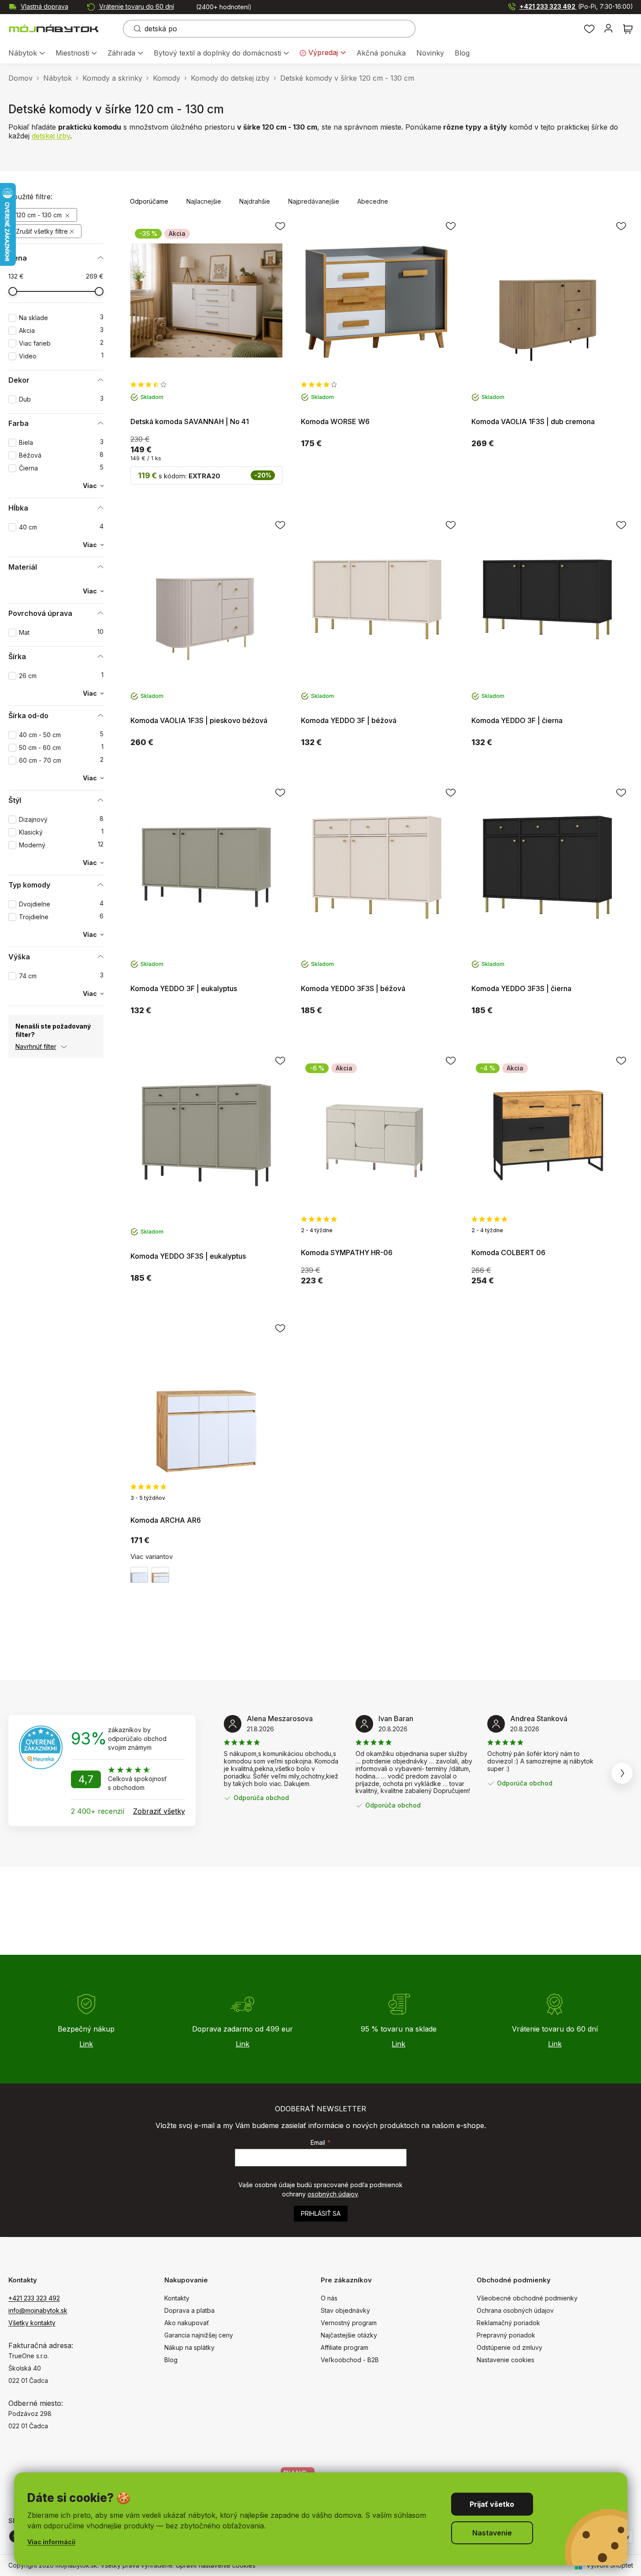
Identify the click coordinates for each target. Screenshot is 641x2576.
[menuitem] (27, 54)
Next (622, 1773)
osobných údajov (333, 2194)
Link (86, 2044)
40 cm (61, 527)
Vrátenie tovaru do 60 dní (137, 6)
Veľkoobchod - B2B (350, 2360)
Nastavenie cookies (506, 2360)
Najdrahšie (255, 201)
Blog (171, 2360)
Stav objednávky (345, 2310)
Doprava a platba (189, 2310)
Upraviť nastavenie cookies (216, 2565)
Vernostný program (349, 2323)
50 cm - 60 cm (61, 747)
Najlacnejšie (204, 201)
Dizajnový (61, 819)
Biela (61, 442)
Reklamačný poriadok (508, 2323)
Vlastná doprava (44, 6)
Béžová (61, 455)
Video (61, 356)
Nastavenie (492, 2533)
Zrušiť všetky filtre (42, 231)
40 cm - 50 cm (61, 735)
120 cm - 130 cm (40, 215)
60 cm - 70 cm (61, 760)
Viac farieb (61, 343)
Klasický (61, 832)
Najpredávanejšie (314, 201)
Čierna (61, 468)
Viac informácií (51, 2542)
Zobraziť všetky (159, 1811)
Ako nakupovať (187, 2323)
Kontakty (177, 2298)
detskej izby (51, 136)
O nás (329, 2298)
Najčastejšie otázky (349, 2335)
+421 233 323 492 (576, 6)
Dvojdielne (61, 904)
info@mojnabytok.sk (38, 2310)
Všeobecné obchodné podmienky (527, 2298)
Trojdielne (61, 917)
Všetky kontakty (32, 2323)
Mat (61, 632)
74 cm (61, 976)
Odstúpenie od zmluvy (509, 2347)
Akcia (61, 330)
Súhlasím (492, 2504)
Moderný (61, 845)
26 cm (61, 676)
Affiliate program (345, 2347)
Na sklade (61, 318)
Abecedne (373, 201)
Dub (61, 399)
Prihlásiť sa (321, 2213)
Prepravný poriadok (506, 2335)
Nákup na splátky (189, 2347)
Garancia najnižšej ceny (199, 2335)
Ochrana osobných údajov (515, 2310)
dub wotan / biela (160, 1575)
